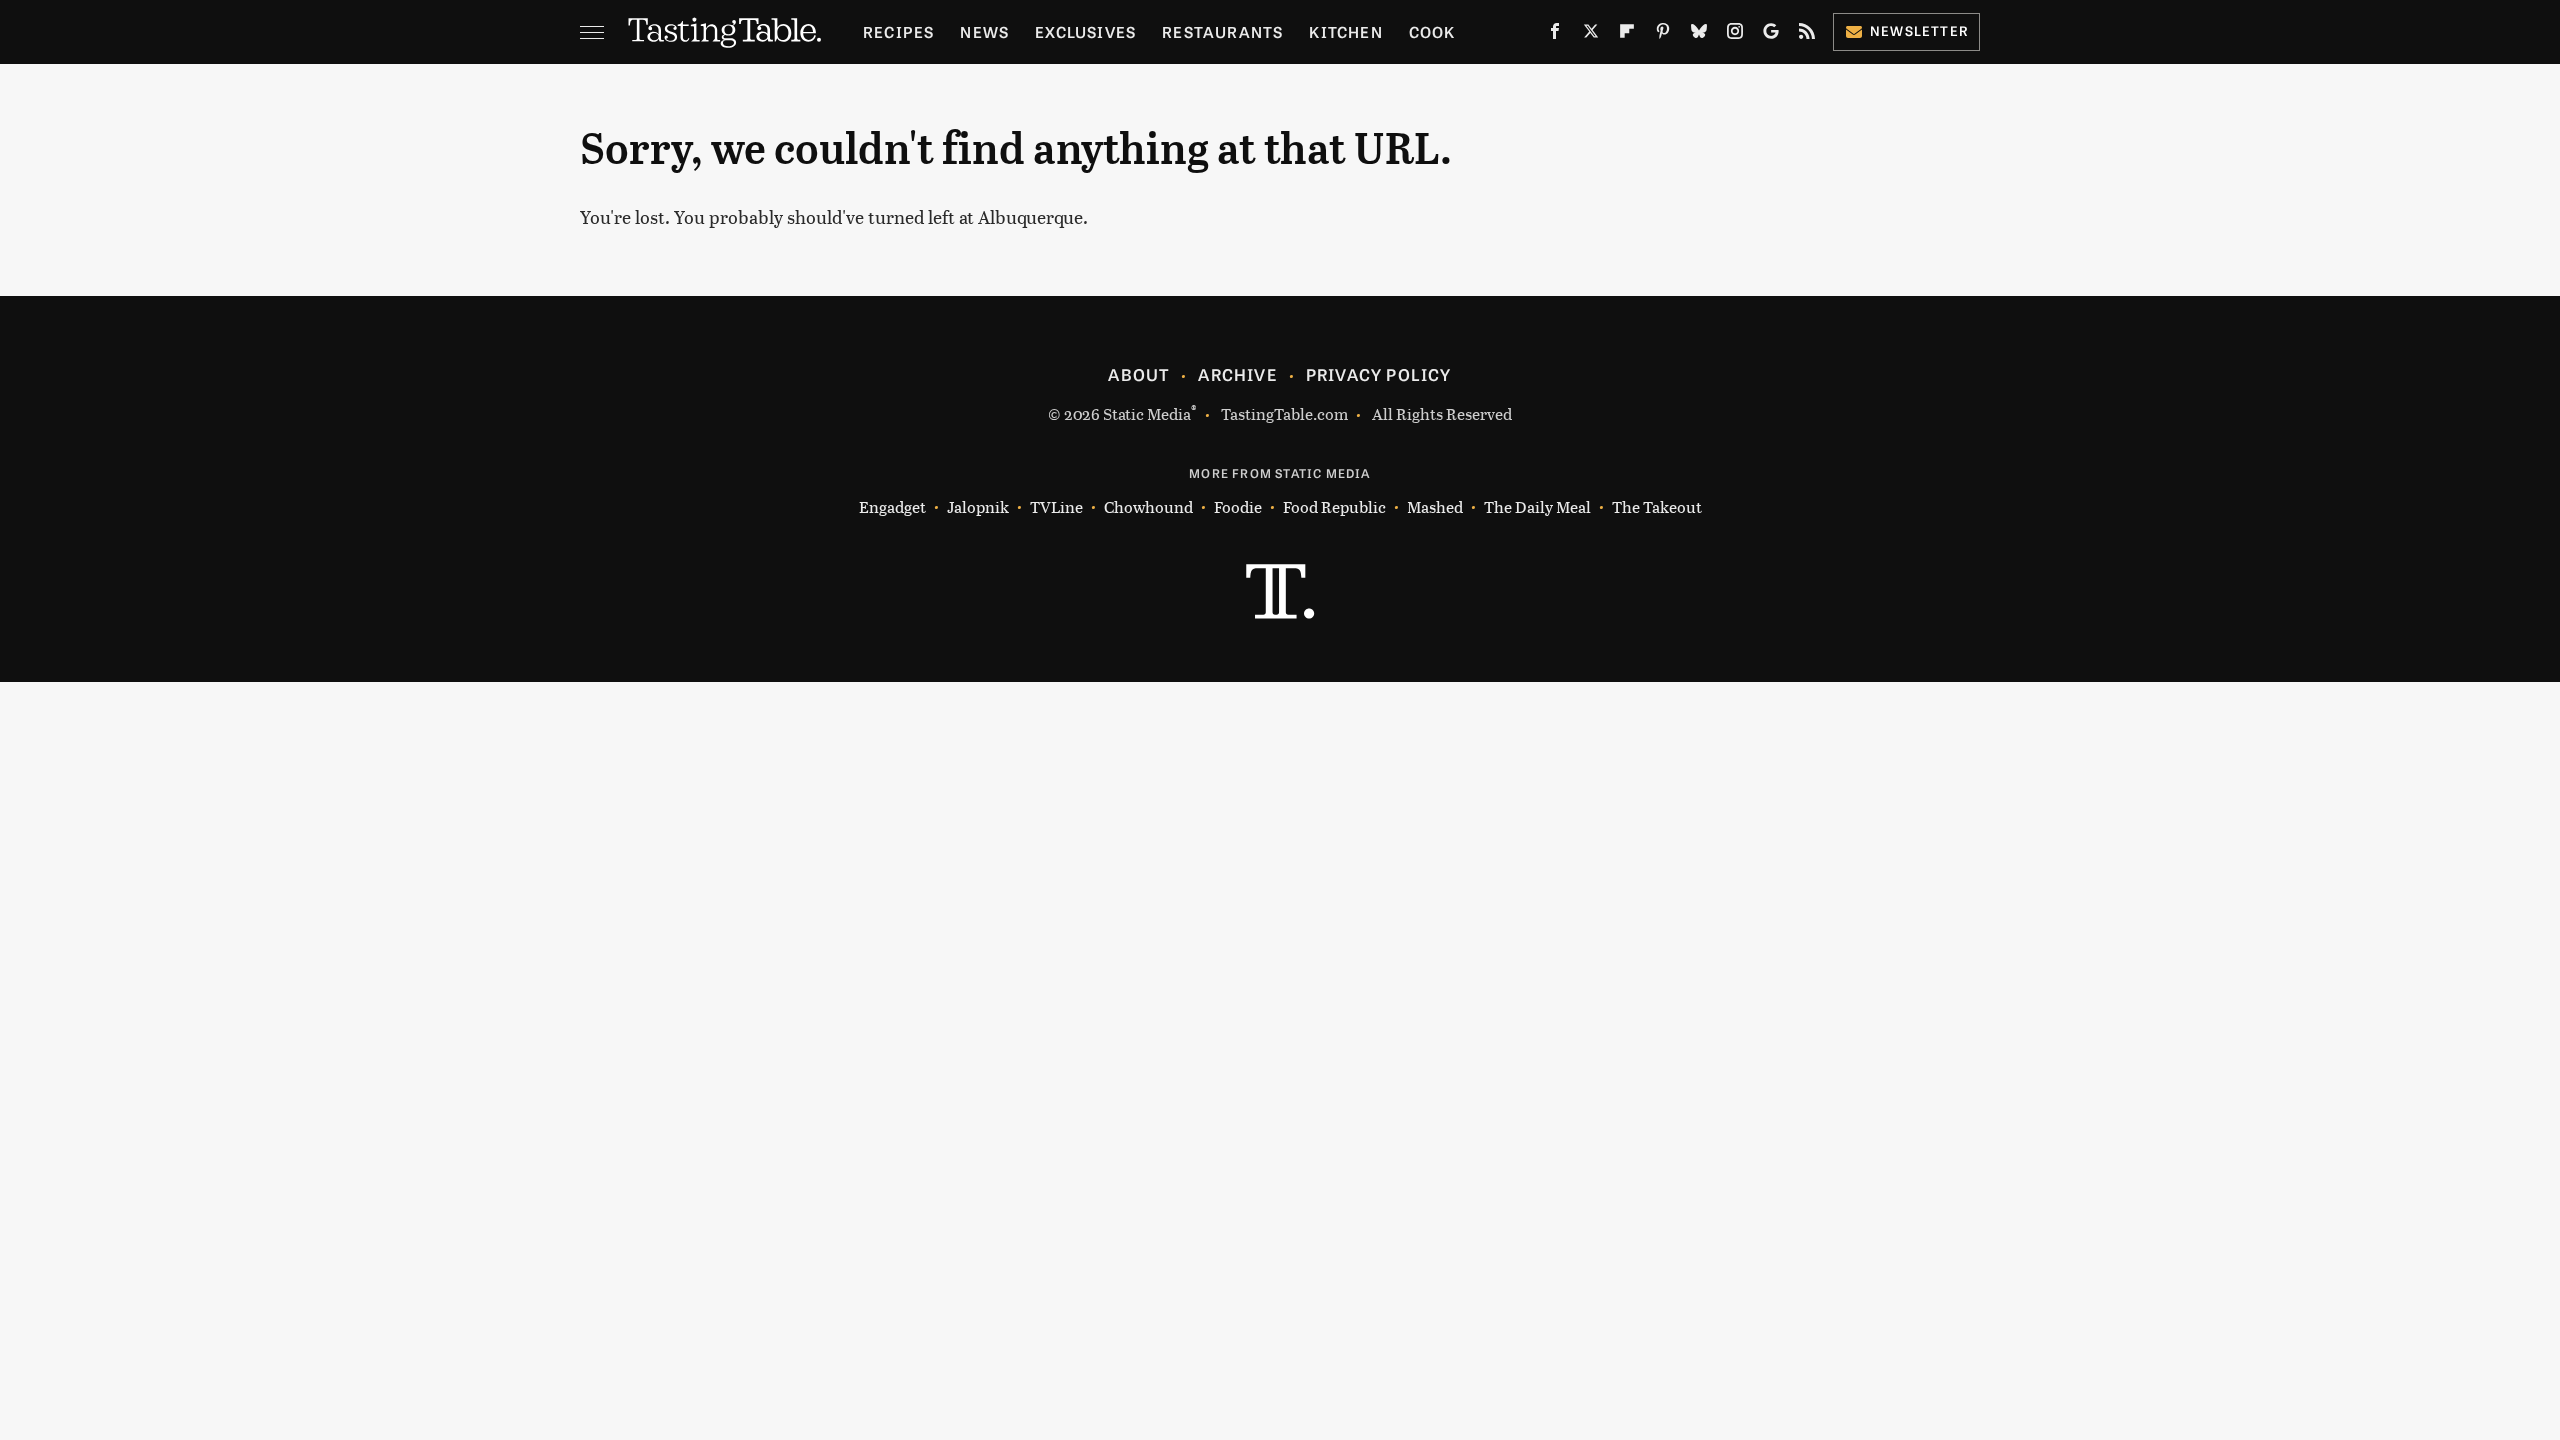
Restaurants (1222, 31)
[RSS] (1807, 35)
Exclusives (1085, 31)
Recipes (898, 31)
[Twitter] (1591, 35)
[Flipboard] (1627, 35)
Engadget (892, 506)
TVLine (1056, 506)
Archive (1237, 374)
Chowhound (1148, 506)
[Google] (1771, 35)
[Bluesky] (1699, 35)
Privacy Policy (1379, 374)
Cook (1432, 31)
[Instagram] (1735, 35)
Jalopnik (978, 506)
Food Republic (1334, 506)
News (984, 31)
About (1138, 374)
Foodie (1238, 506)
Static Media (1147, 413)
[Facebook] (1555, 35)
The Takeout (1657, 506)
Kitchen (1345, 31)
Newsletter (1919, 30)
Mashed (1435, 506)
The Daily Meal (1537, 506)
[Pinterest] (1663, 35)
